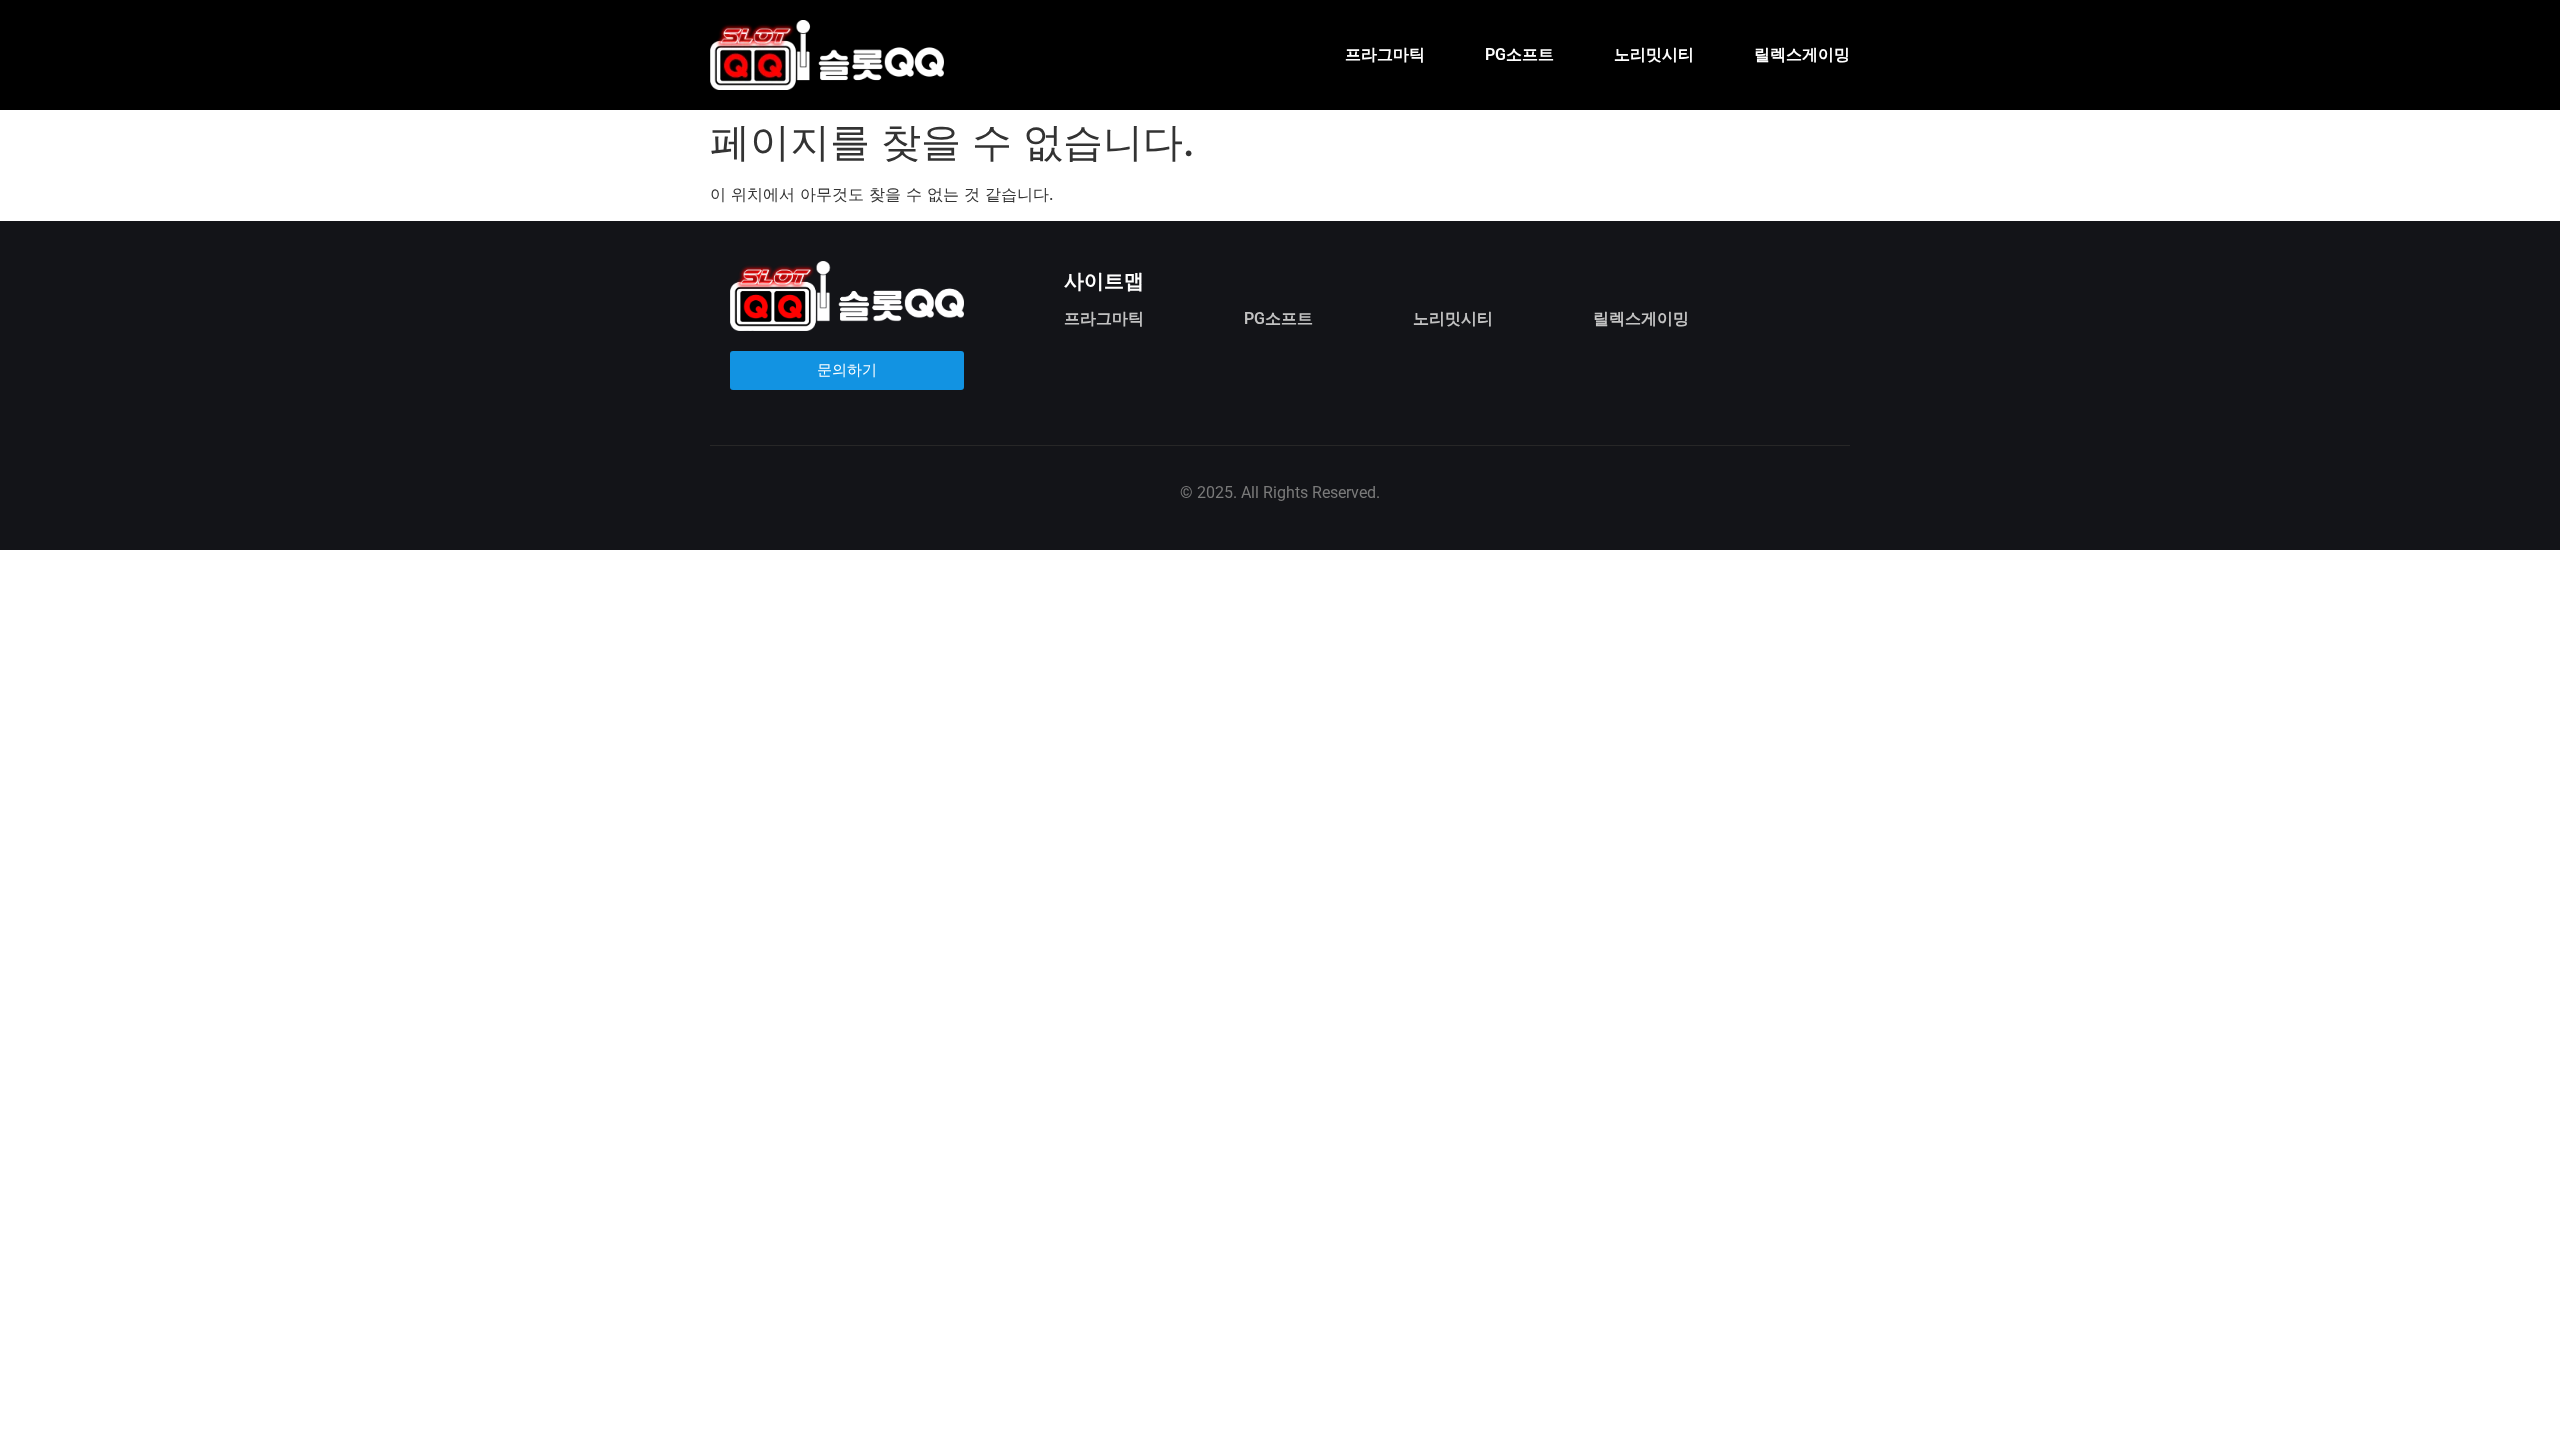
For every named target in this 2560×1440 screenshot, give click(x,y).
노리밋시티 (1654, 54)
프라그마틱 (1385, 54)
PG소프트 (1519, 54)
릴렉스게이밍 (1802, 54)
